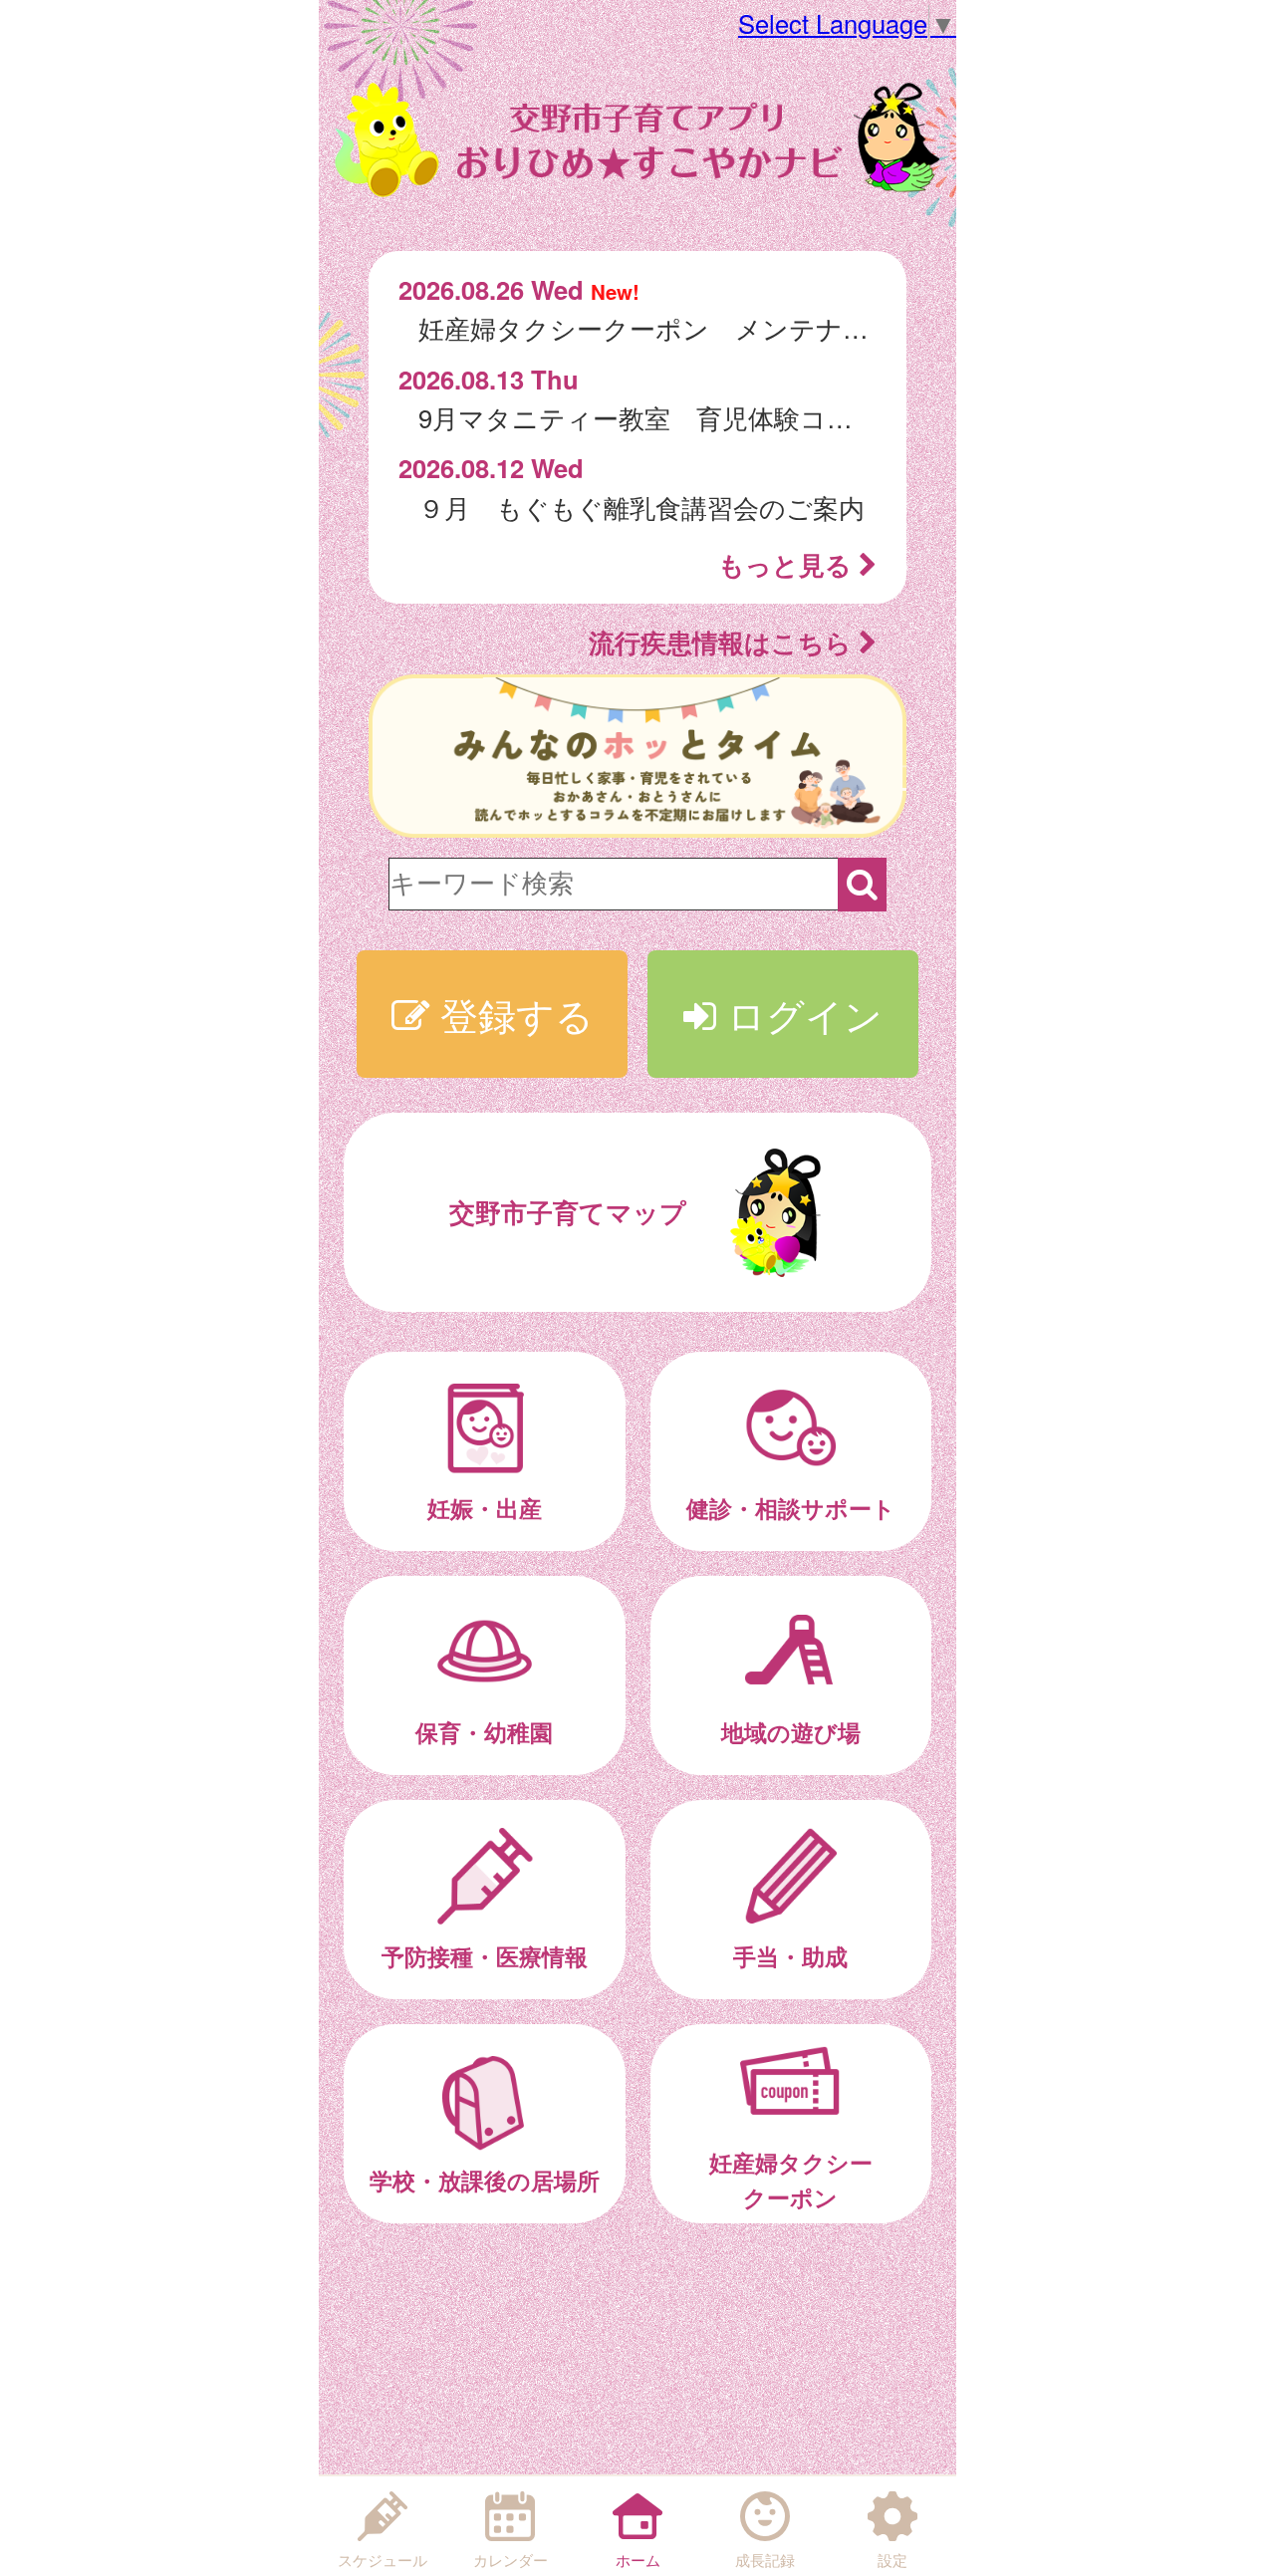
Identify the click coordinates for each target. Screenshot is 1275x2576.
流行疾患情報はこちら (724, 642)
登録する (511, 1014)
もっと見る (788, 564)
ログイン (799, 1014)
